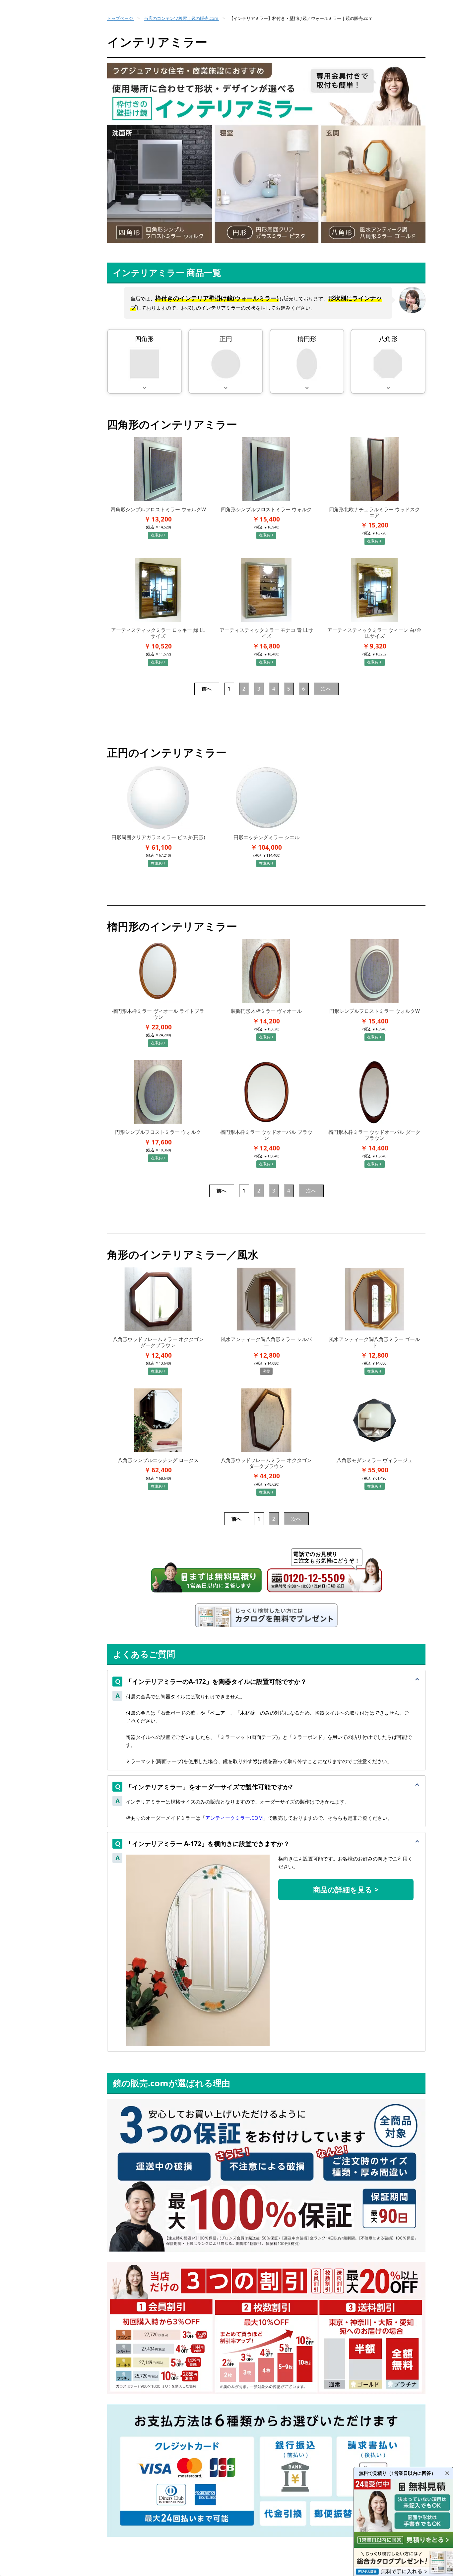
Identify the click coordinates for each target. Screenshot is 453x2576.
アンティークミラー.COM (234, 1818)
